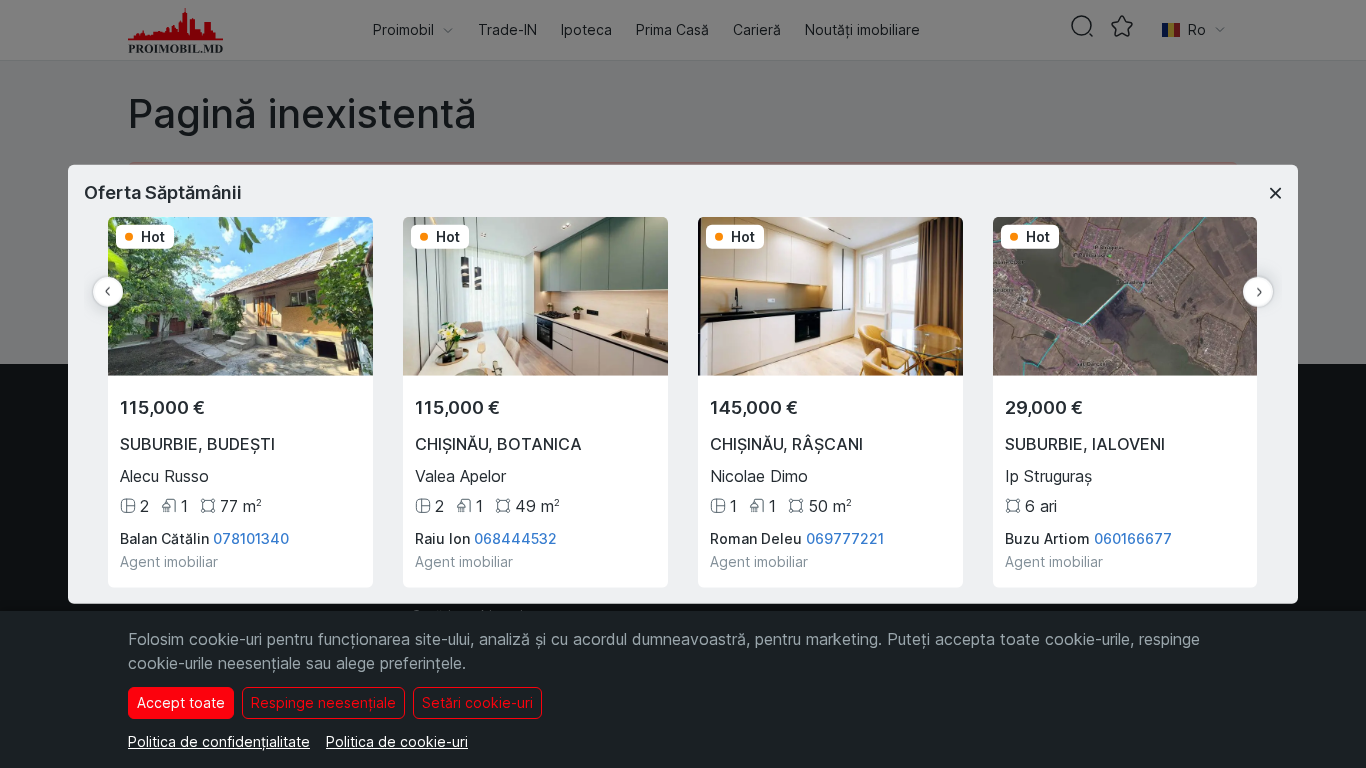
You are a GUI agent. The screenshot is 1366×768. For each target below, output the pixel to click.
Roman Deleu (756, 537)
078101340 (251, 537)
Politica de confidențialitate (219, 741)
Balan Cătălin (164, 537)
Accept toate (181, 702)
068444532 (515, 537)
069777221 (845, 537)
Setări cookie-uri (477, 702)
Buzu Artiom (1047, 537)
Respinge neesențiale (323, 702)
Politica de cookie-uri (397, 741)
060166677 (1133, 537)
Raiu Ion (442, 537)
